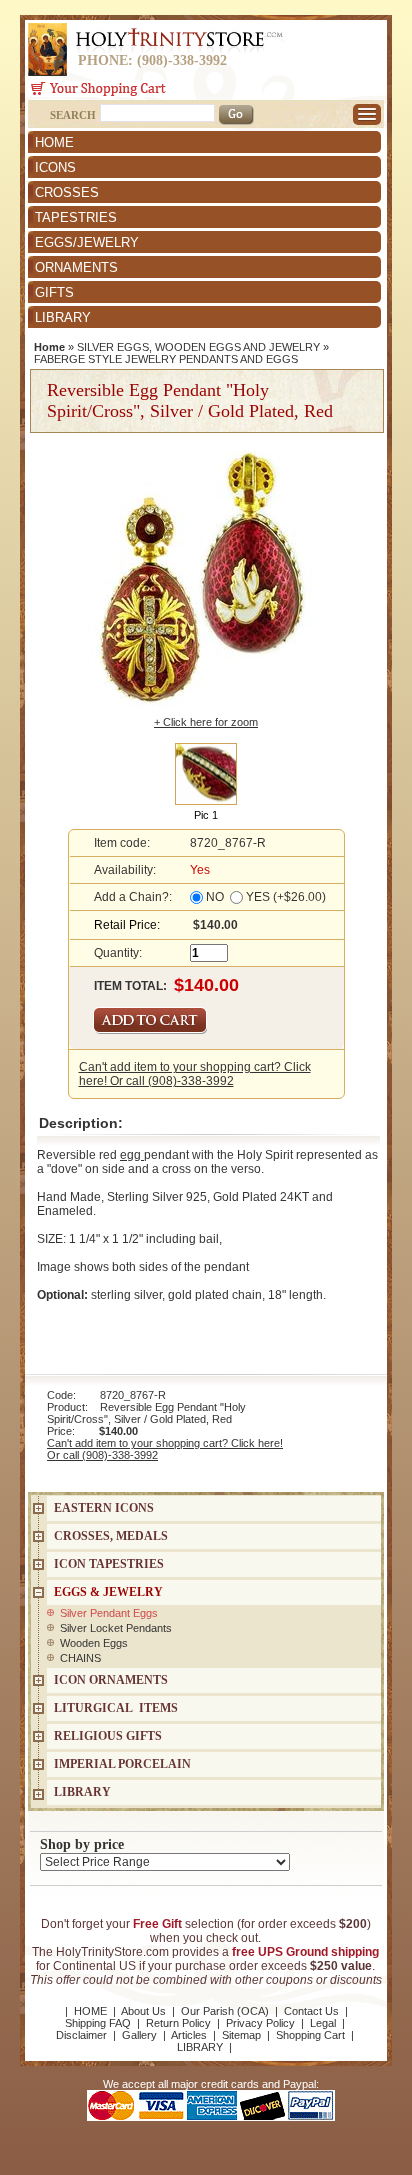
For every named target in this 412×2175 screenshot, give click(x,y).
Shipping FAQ (98, 2023)
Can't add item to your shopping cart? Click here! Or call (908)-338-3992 (195, 1074)
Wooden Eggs (94, 1643)
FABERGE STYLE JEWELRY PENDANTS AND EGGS (166, 359)
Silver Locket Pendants (116, 1628)
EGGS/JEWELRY (87, 242)
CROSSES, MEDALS (111, 1536)
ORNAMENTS (76, 267)
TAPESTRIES (76, 217)
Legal (323, 2023)
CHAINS (80, 1658)
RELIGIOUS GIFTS (108, 1736)
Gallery (139, 2035)
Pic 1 (206, 815)
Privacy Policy (260, 2023)
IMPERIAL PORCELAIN (122, 1764)
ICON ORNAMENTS (111, 1680)
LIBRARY (63, 317)
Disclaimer (81, 2035)
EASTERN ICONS (104, 1508)
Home (49, 347)
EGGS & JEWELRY (108, 1592)
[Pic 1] (206, 773)
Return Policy (178, 2023)
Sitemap (241, 2035)
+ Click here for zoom (206, 722)
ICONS (55, 167)
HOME (54, 142)
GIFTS (54, 292)
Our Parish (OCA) (225, 2011)
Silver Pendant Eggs (109, 1613)
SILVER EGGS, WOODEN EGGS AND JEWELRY (198, 347)
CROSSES (67, 192)
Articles (189, 2035)
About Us (143, 2011)
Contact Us (311, 2011)
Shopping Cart (310, 2035)
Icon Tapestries (109, 1564)
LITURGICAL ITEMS (116, 1708)
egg (132, 1155)
